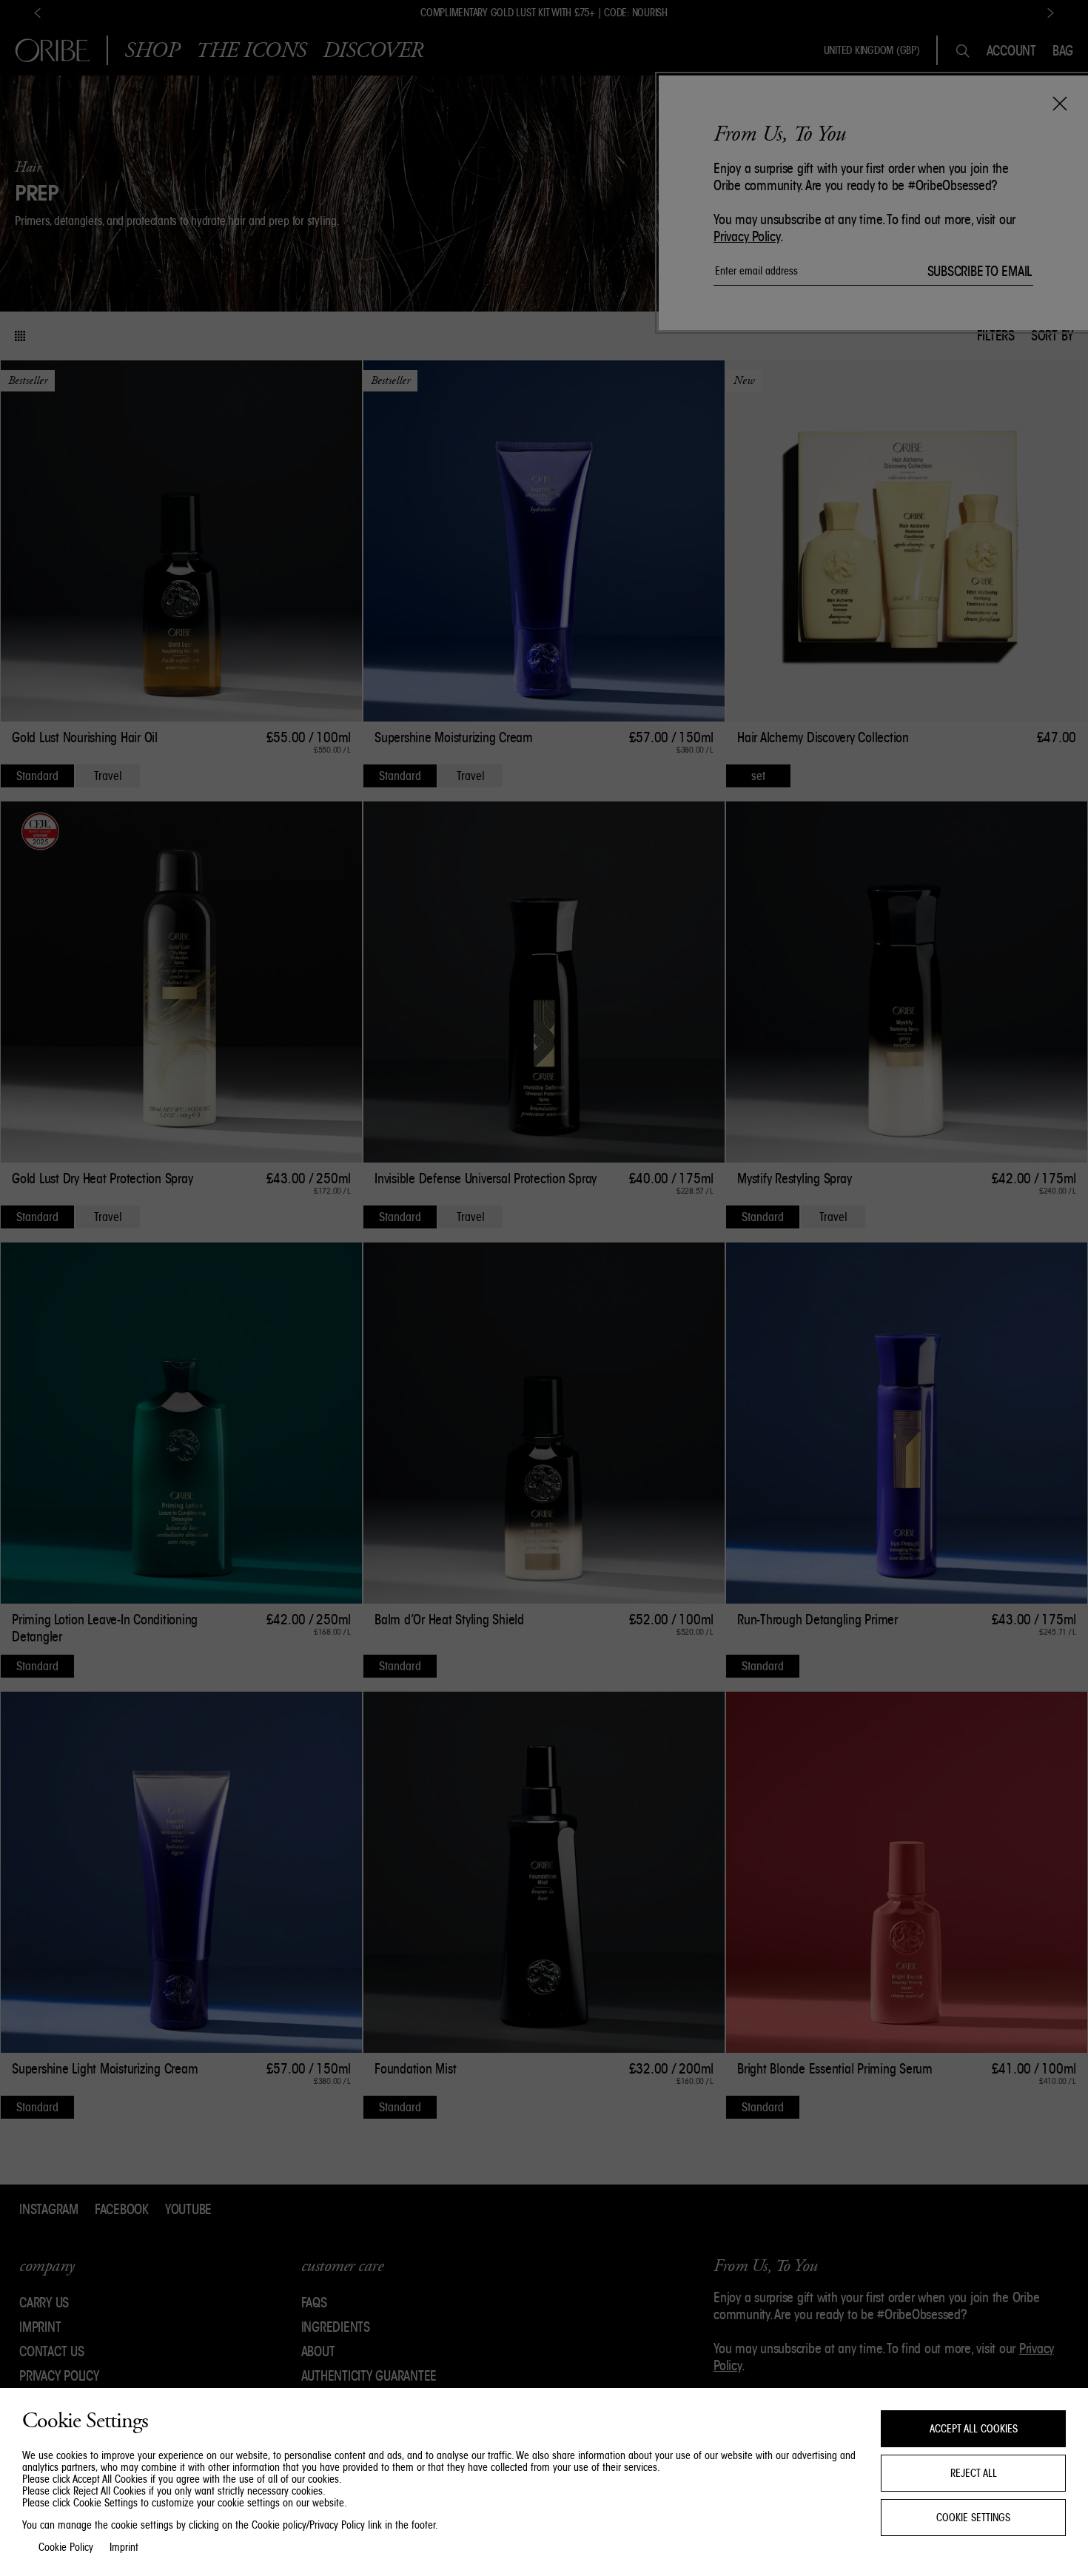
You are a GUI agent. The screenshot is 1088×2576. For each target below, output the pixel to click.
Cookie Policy (66, 2547)
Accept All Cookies (974, 2429)
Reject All (974, 2473)
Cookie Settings (973, 2518)
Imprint (124, 2547)
